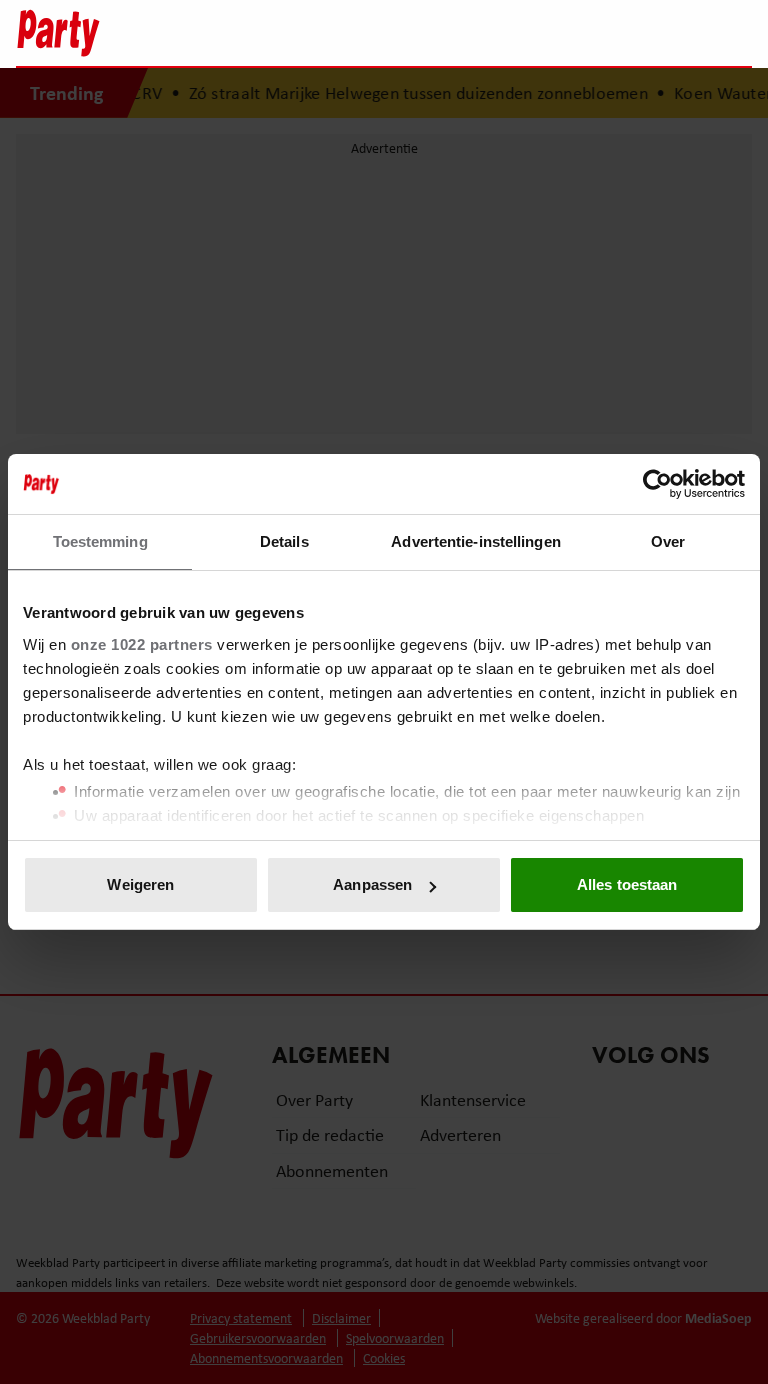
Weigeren (140, 884)
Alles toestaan (627, 884)
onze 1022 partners (142, 644)
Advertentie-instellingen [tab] (475, 541)
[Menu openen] (611, 33)
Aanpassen (372, 884)
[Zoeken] (736, 35)
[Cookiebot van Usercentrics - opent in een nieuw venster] (657, 484)
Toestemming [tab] (100, 541)
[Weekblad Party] (295, 33)
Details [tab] (284, 541)
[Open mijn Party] (676, 33)
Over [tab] (668, 541)
